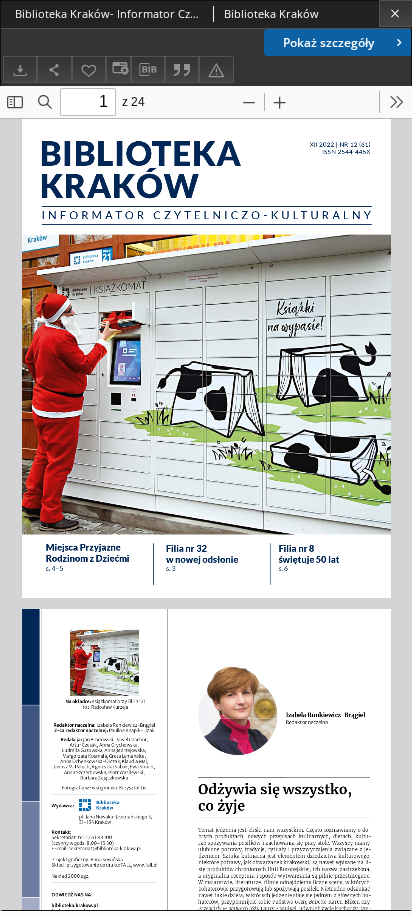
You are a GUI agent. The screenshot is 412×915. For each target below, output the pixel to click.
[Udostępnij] (54, 69)
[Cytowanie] (182, 69)
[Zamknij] (395, 13)
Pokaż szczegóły (328, 42)
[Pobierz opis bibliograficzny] (148, 70)
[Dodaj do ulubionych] (89, 69)
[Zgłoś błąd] (216, 69)
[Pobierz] (20, 69)
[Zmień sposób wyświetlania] (118, 69)
